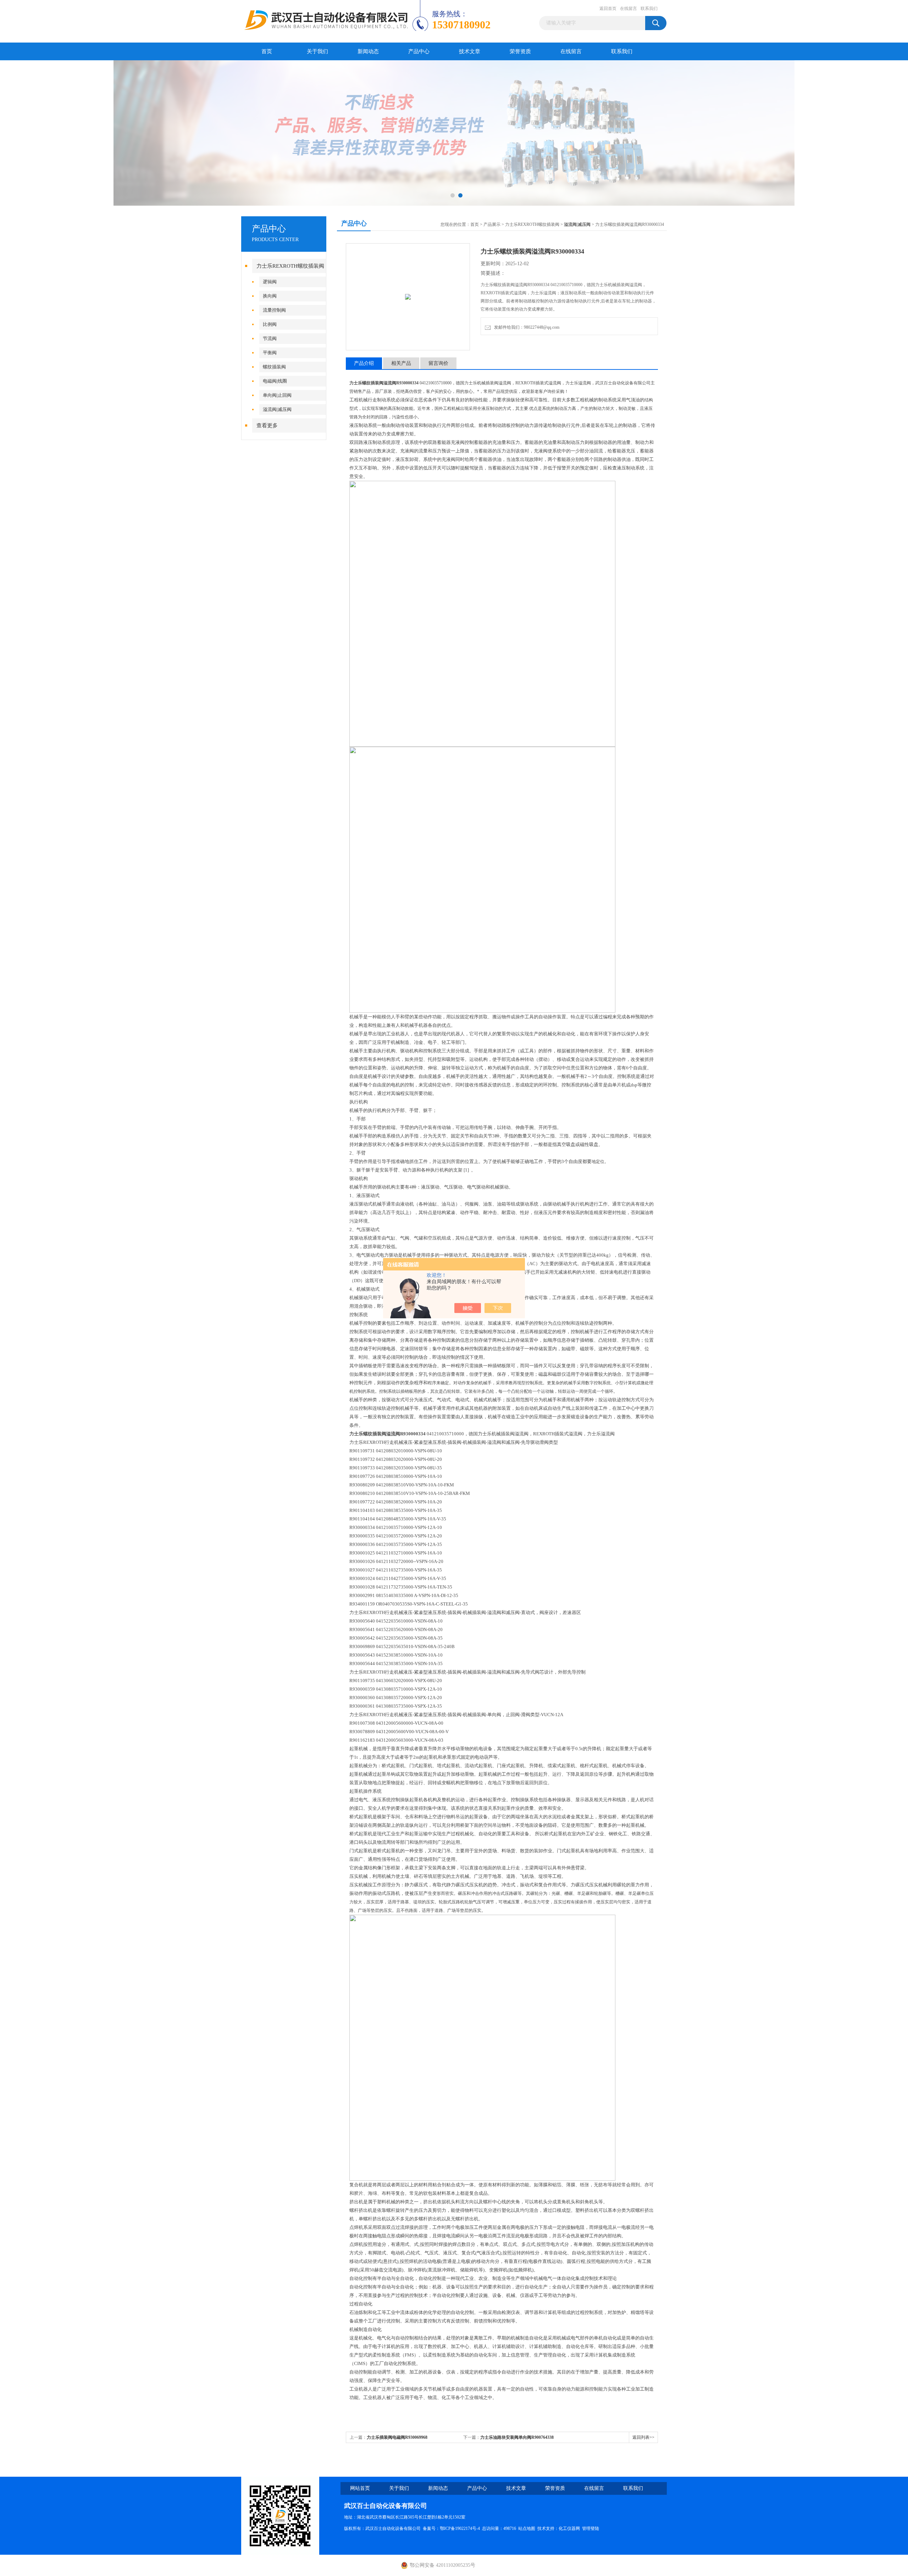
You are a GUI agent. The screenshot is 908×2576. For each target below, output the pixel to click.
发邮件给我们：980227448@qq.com (526, 327)
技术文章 (470, 51)
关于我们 (317, 51)
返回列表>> (643, 2437)
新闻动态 (368, 51)
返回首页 (608, 9)
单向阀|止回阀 (277, 395)
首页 (267, 51)
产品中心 (419, 51)
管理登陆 (591, 2528)
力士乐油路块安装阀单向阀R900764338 (517, 2437)
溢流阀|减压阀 (277, 409)
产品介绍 (364, 363)
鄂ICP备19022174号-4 (460, 2528)
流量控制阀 (274, 310)
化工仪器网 (569, 2528)
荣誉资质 (520, 51)
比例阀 (270, 324)
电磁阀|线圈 (275, 381)
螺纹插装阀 (274, 367)
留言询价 (438, 363)
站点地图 (527, 2528)
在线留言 (629, 9)
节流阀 (270, 338)
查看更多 (267, 425)
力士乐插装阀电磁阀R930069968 (397, 2437)
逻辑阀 (270, 282)
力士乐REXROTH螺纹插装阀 (290, 266)
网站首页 (360, 2488)
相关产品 (401, 363)
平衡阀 (270, 353)
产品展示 (492, 224)
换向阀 (270, 296)
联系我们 (649, 9)
